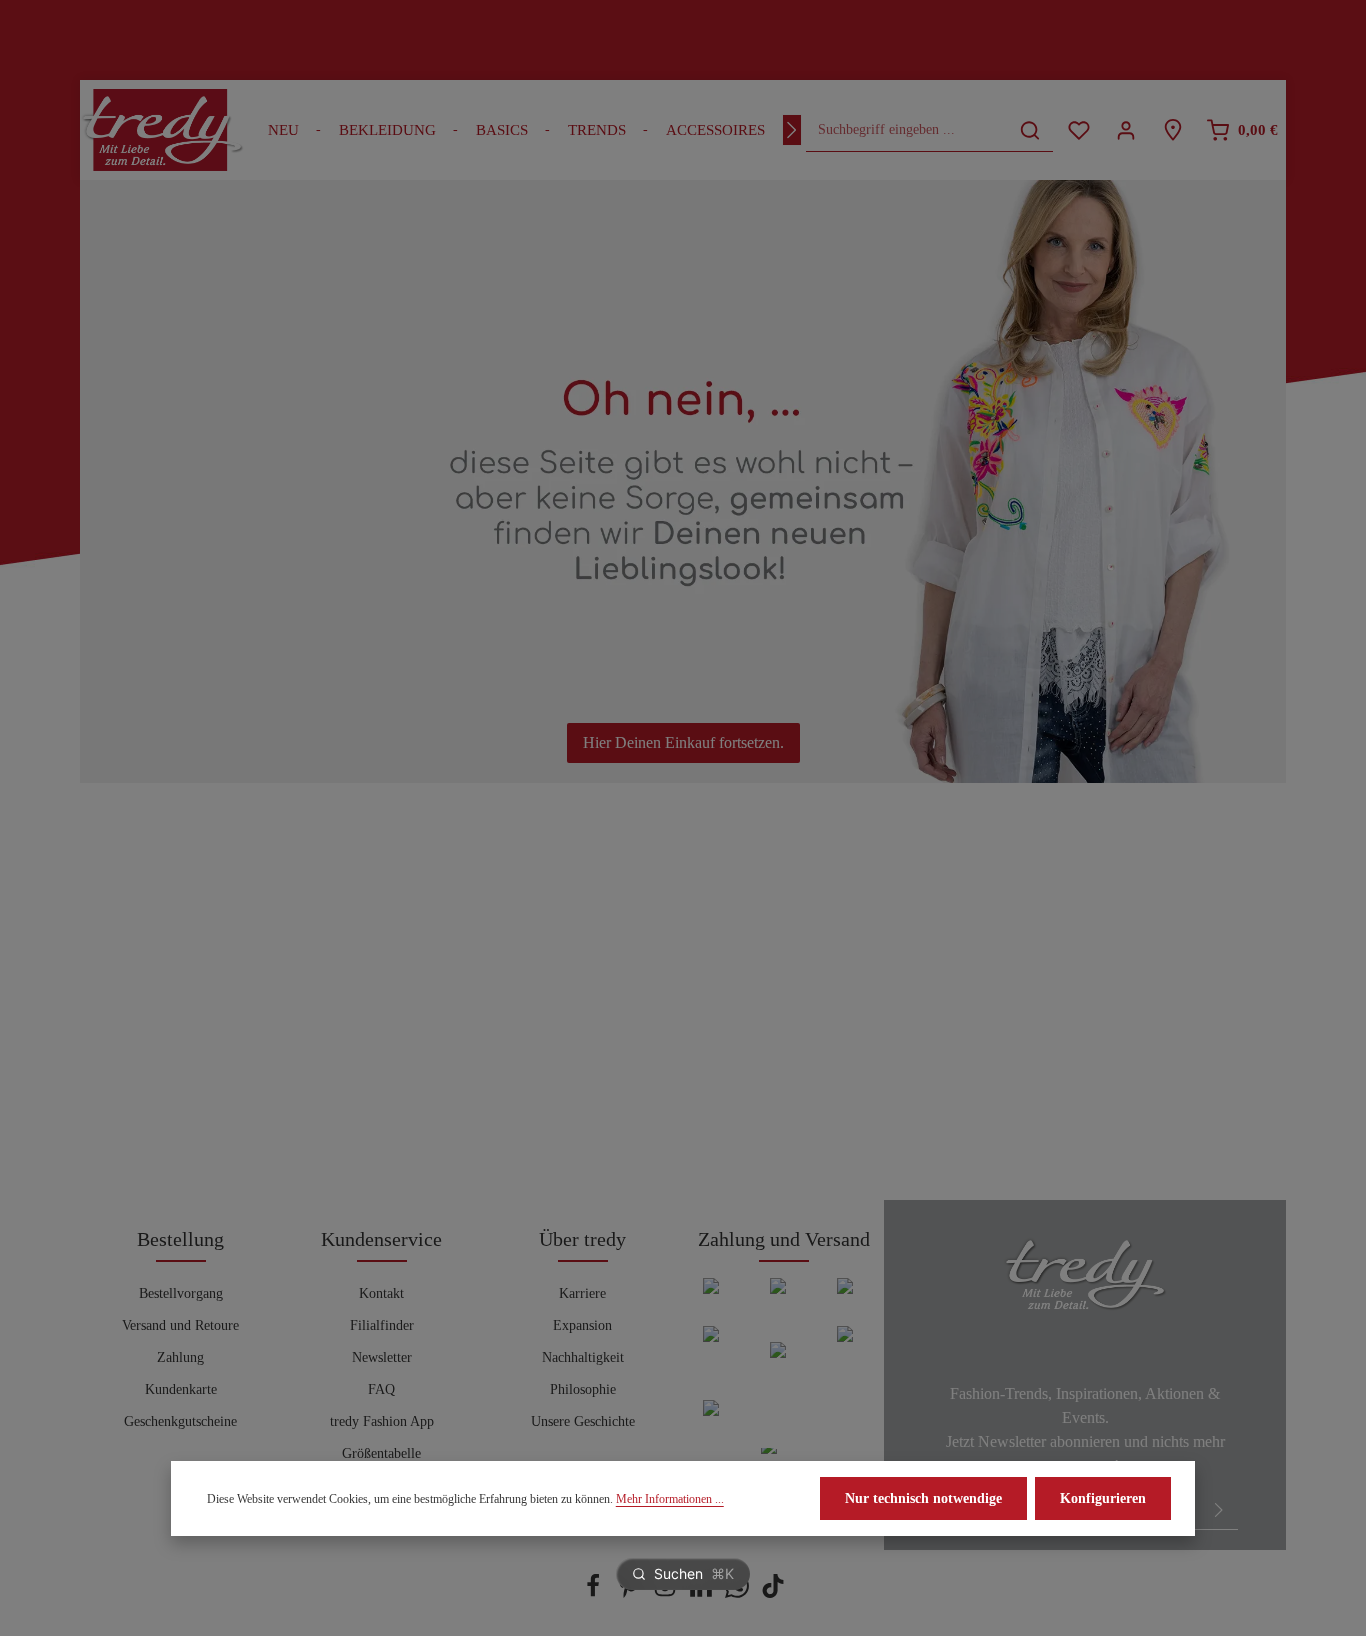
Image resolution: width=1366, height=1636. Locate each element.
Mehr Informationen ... (670, 1499)
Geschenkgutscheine (180, 1421)
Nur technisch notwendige (923, 1498)
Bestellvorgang (181, 1293)
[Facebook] (595, 1593)
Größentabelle (381, 1453)
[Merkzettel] (1078, 130)
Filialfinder (382, 1325)
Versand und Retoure (180, 1325)
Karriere (582, 1293)
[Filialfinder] (1172, 130)
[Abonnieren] (1219, 1509)
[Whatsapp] (739, 1593)
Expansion (582, 1325)
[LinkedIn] (703, 1593)
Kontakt (381, 1293)
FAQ (381, 1389)
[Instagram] (667, 1593)
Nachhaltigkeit (583, 1357)
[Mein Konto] (1125, 130)
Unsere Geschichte (583, 1421)
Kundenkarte (181, 1389)
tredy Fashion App (382, 1421)
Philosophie (583, 1389)
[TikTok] (773, 1593)
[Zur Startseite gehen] (162, 130)
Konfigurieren (1103, 1498)
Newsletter (382, 1357)
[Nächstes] (792, 130)
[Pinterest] (631, 1593)
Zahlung (180, 1357)
